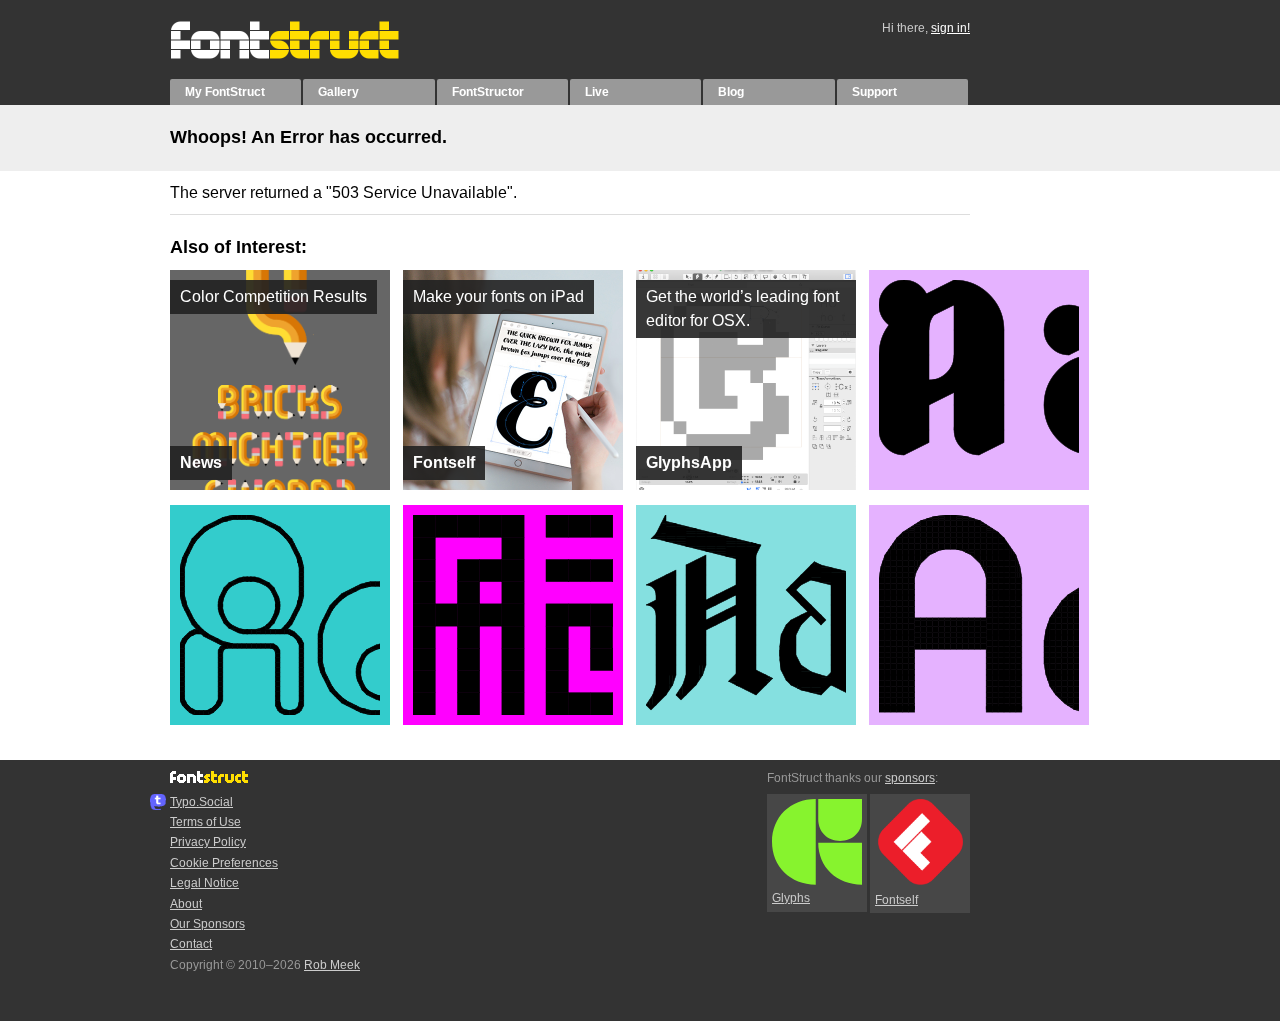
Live (597, 92)
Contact (191, 944)
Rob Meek (332, 965)
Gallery (338, 92)
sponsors (910, 778)
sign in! (950, 28)
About (186, 904)
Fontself (896, 900)
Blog (731, 92)
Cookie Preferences (224, 863)
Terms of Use (205, 822)
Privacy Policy (208, 842)
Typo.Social (201, 802)
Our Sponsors (207, 924)
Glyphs (791, 898)
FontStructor (488, 92)
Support (874, 92)
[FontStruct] (305, 55)
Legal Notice (204, 883)
